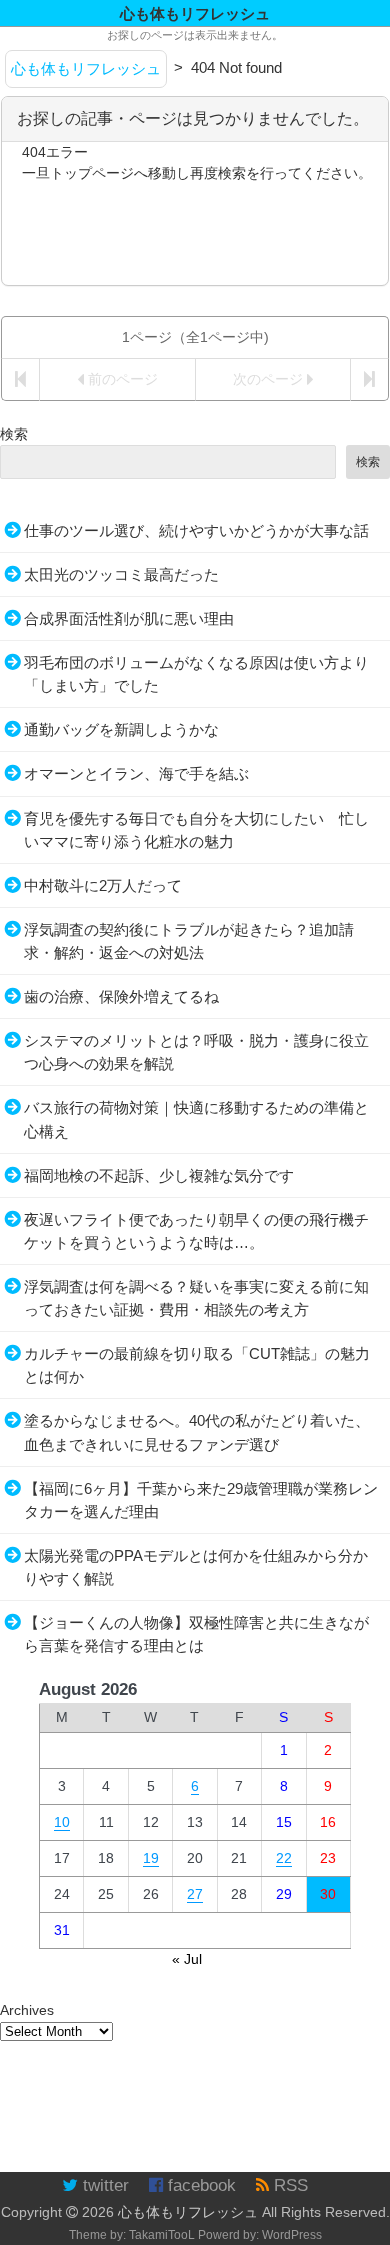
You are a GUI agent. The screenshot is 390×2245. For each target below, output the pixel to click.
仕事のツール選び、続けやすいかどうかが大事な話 (196, 530)
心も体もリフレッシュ (188, 2212)
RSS (288, 2185)
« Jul (187, 1959)
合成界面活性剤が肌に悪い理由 (129, 618)
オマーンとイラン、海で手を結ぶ (136, 773)
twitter (103, 2185)
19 (151, 1858)
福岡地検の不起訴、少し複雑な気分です (159, 1175)
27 (195, 1894)
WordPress (292, 2235)
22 (284, 1858)
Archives (27, 2010)
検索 (14, 434)
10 (62, 1822)
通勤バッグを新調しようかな (121, 729)
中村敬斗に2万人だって (103, 885)
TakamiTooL (162, 2235)
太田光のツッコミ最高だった (121, 574)
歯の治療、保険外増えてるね (121, 996)
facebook (199, 2185)
